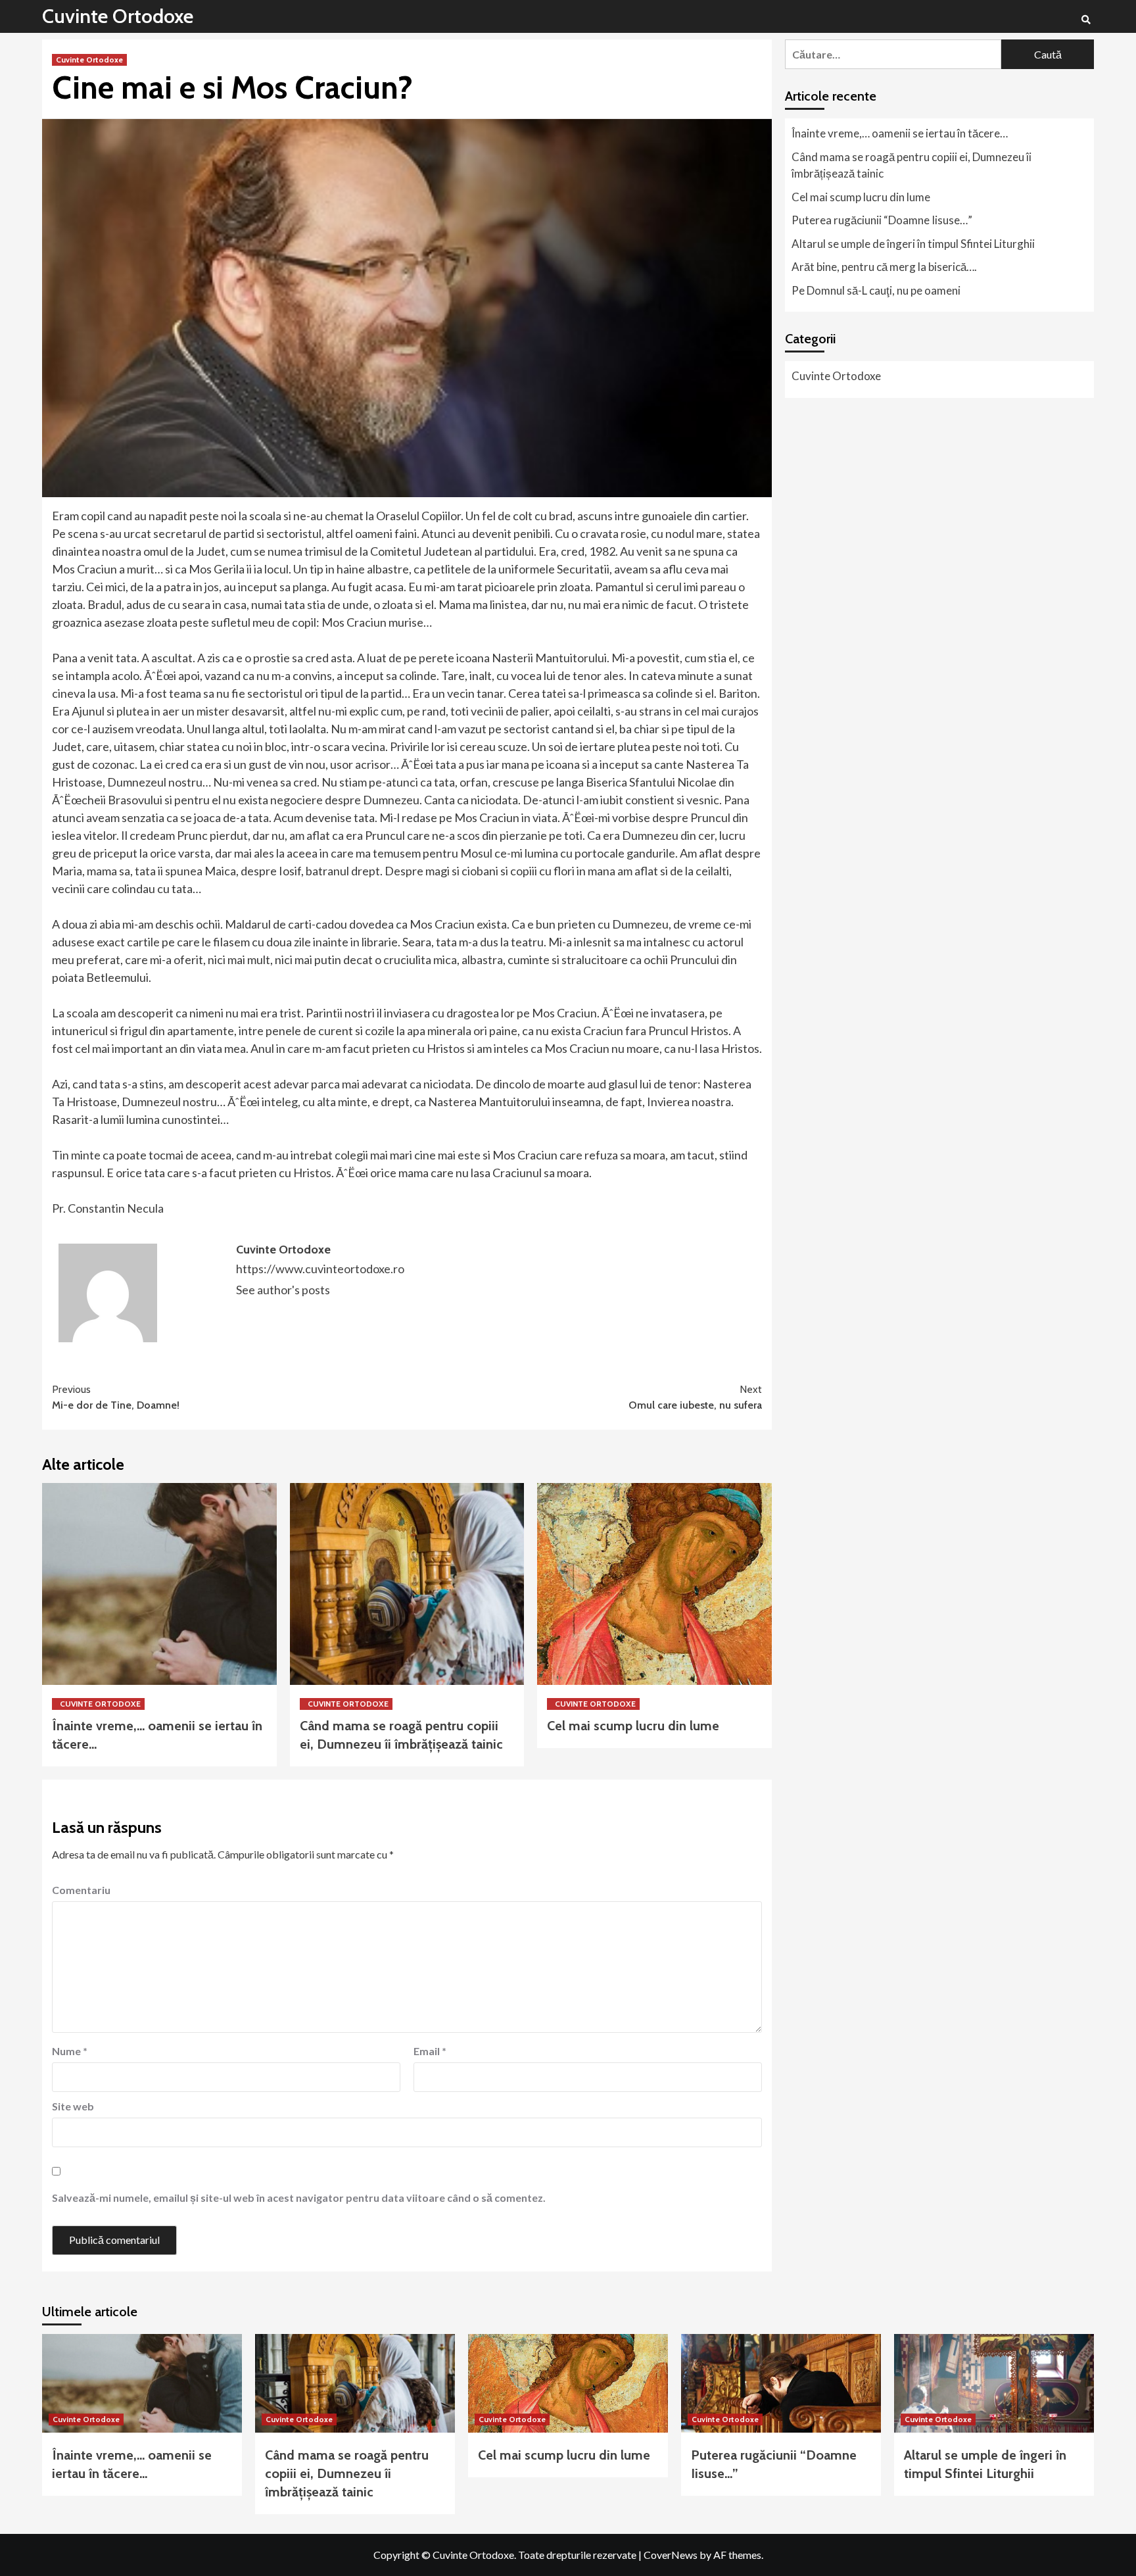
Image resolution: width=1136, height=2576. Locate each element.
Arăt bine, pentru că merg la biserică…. (884, 267)
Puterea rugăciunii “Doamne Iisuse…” (882, 220)
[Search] (1086, 20)
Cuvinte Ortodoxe (118, 16)
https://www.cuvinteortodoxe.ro (320, 1269)
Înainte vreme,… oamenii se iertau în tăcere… (900, 133)
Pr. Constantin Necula (108, 1208)
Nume (70, 2051)
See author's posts (283, 1290)
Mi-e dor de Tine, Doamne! (116, 1397)
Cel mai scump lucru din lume (633, 1726)
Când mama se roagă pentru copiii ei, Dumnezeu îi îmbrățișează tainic (911, 165)
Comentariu (81, 1890)
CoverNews (671, 2555)
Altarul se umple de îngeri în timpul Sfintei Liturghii (913, 244)
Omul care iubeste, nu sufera (695, 1397)
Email (430, 2051)
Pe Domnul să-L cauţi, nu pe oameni (876, 290)
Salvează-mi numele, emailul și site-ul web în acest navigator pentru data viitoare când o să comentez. (299, 2198)
